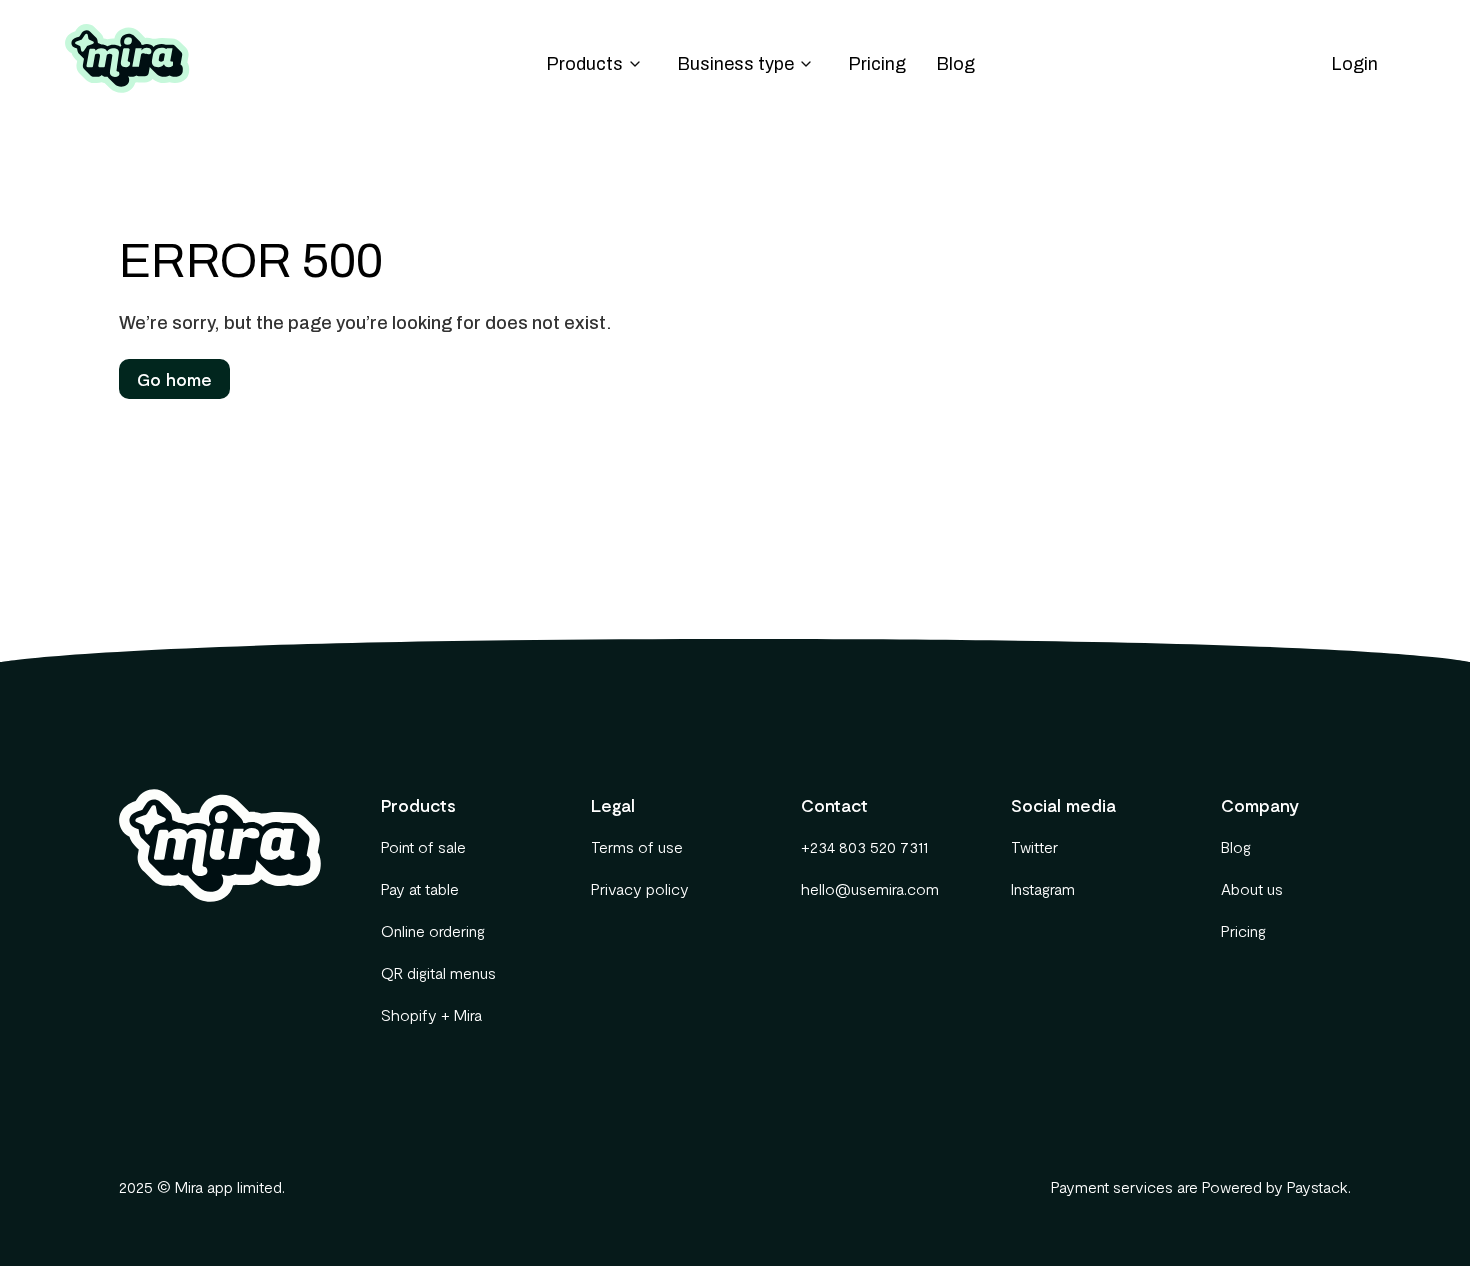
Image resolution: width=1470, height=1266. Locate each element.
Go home (174, 379)
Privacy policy (640, 888)
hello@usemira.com (866, 888)
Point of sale (423, 846)
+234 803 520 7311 (864, 846)
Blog (955, 64)
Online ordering (433, 930)
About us (1252, 888)
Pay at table (420, 888)
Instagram (1043, 888)
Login (1354, 64)
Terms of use (637, 846)
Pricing (877, 64)
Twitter (1034, 846)
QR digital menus (438, 972)
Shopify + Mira (431, 1014)
